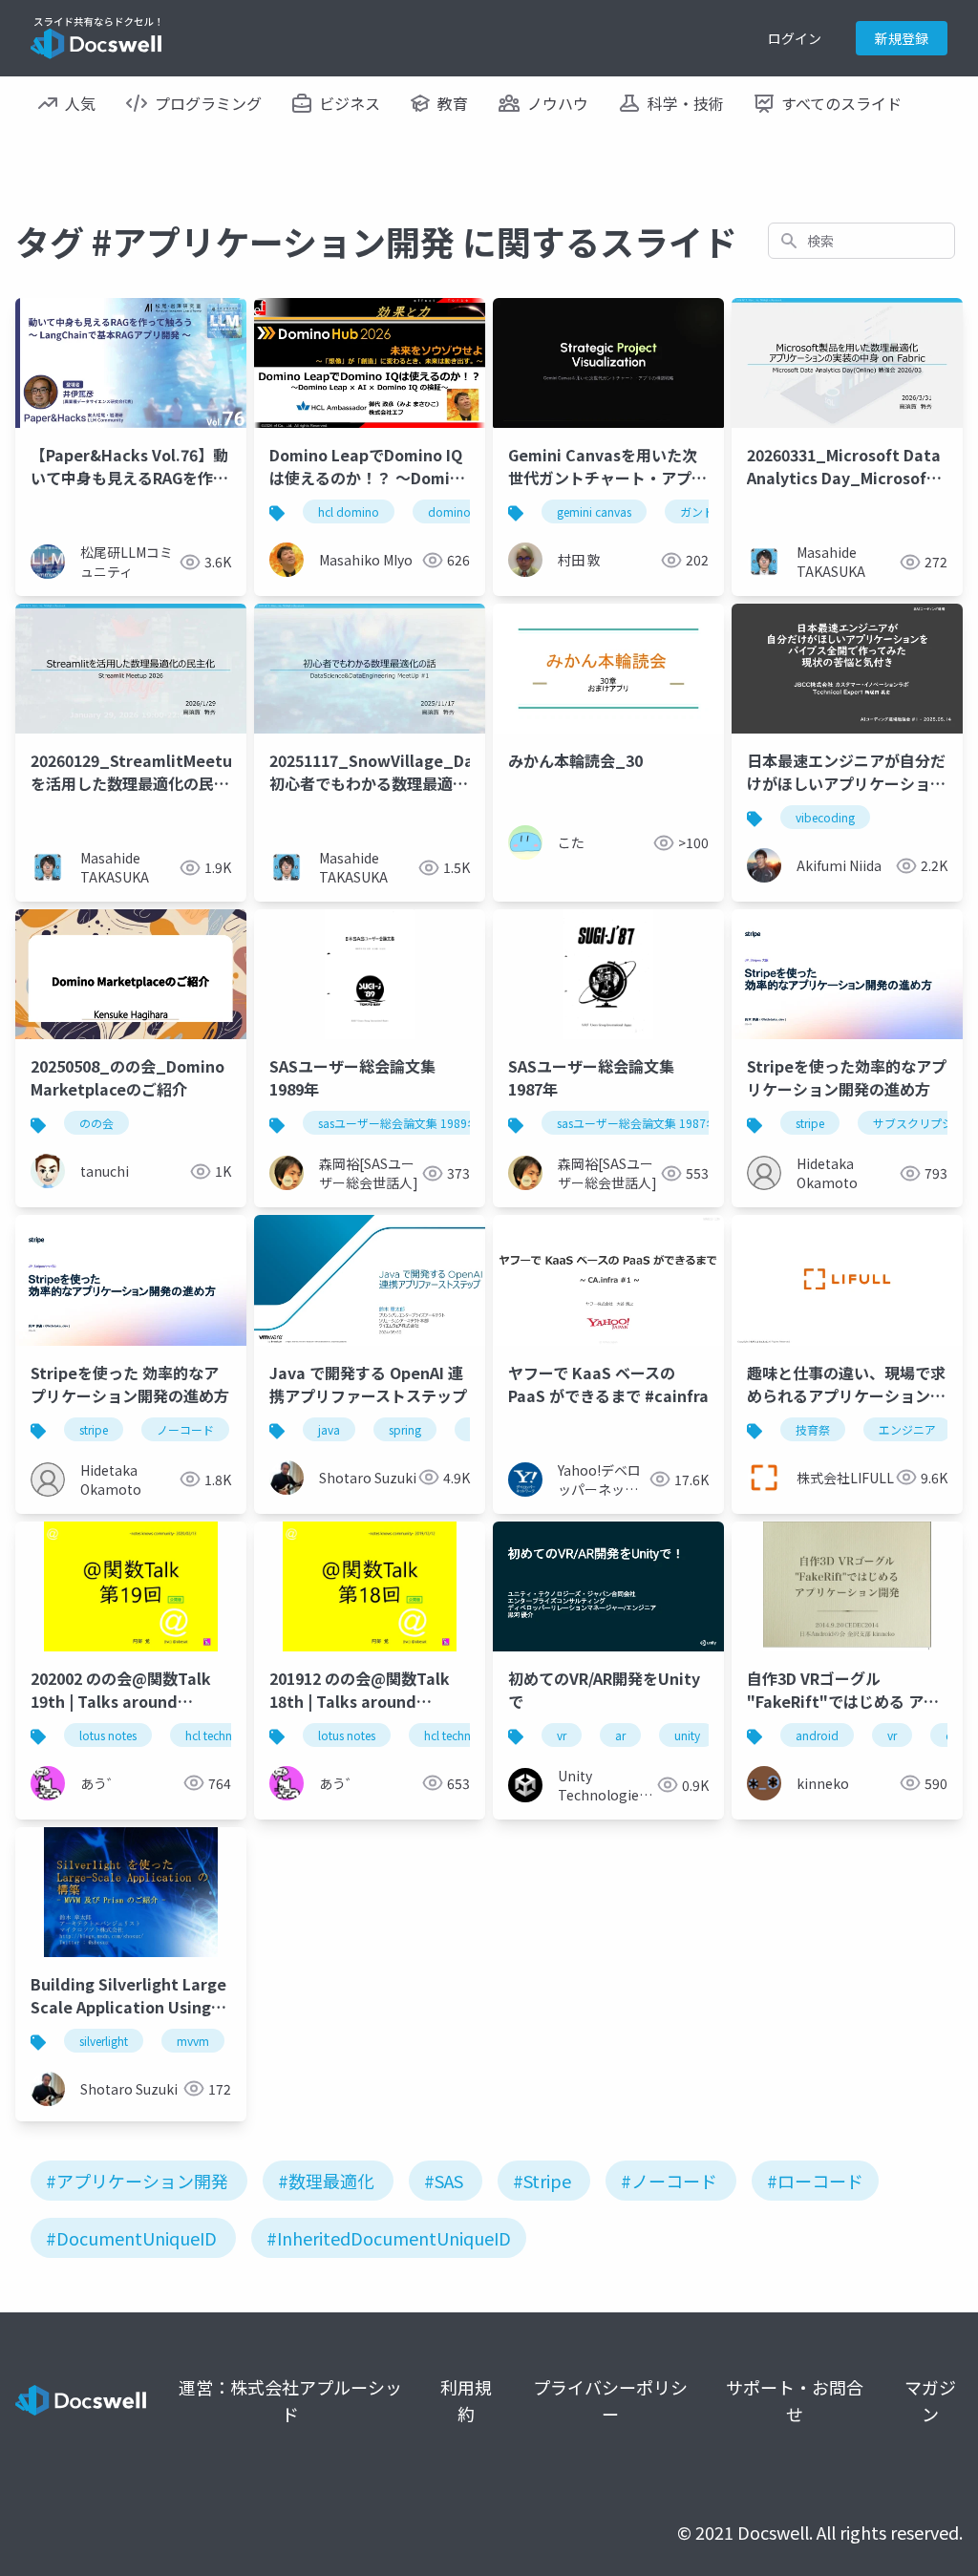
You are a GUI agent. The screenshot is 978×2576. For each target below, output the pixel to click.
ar (620, 1735)
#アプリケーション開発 (137, 2181)
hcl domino (349, 511)
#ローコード (815, 2181)
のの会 (96, 1123)
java (329, 1429)
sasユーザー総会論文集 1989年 (398, 1123)
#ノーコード (669, 2181)
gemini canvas (594, 511)
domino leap (462, 511)
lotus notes (108, 1735)
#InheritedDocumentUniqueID (389, 2238)
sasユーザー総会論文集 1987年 (637, 1123)
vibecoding (825, 817)
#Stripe (542, 2181)
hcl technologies (228, 1735)
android (817, 1735)
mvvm (193, 2041)
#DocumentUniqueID (131, 2238)
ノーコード (185, 1429)
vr (562, 1735)
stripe (810, 1123)
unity (687, 1735)
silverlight (104, 2041)
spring (405, 1429)
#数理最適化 (326, 2181)
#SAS (444, 2181)
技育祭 (813, 1429)
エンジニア (907, 1429)
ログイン (795, 38)
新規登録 (902, 38)
